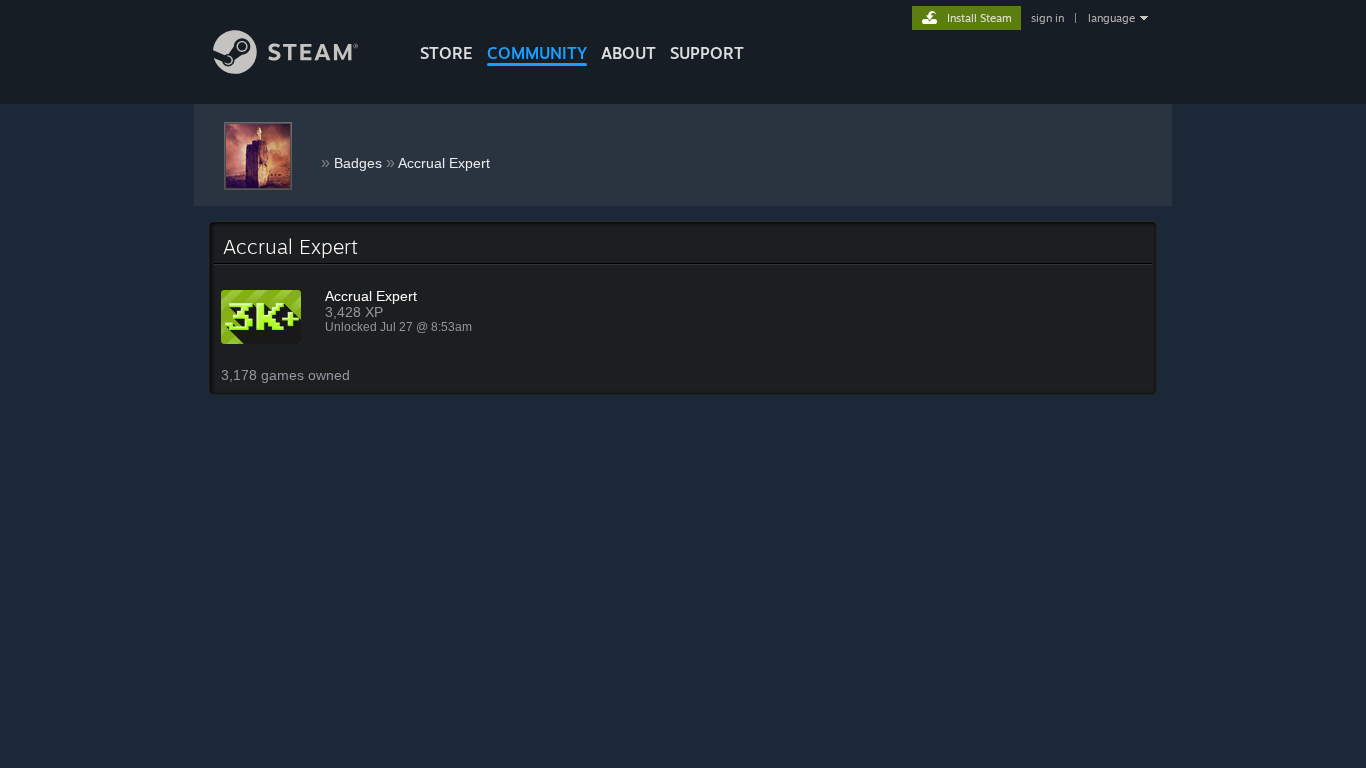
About (628, 53)
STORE (446, 53)
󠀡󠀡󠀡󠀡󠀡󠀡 (317, 159)
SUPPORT (707, 53)
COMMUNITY (537, 53)
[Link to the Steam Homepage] (285, 68)
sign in (1047, 18)
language (1111, 18)
